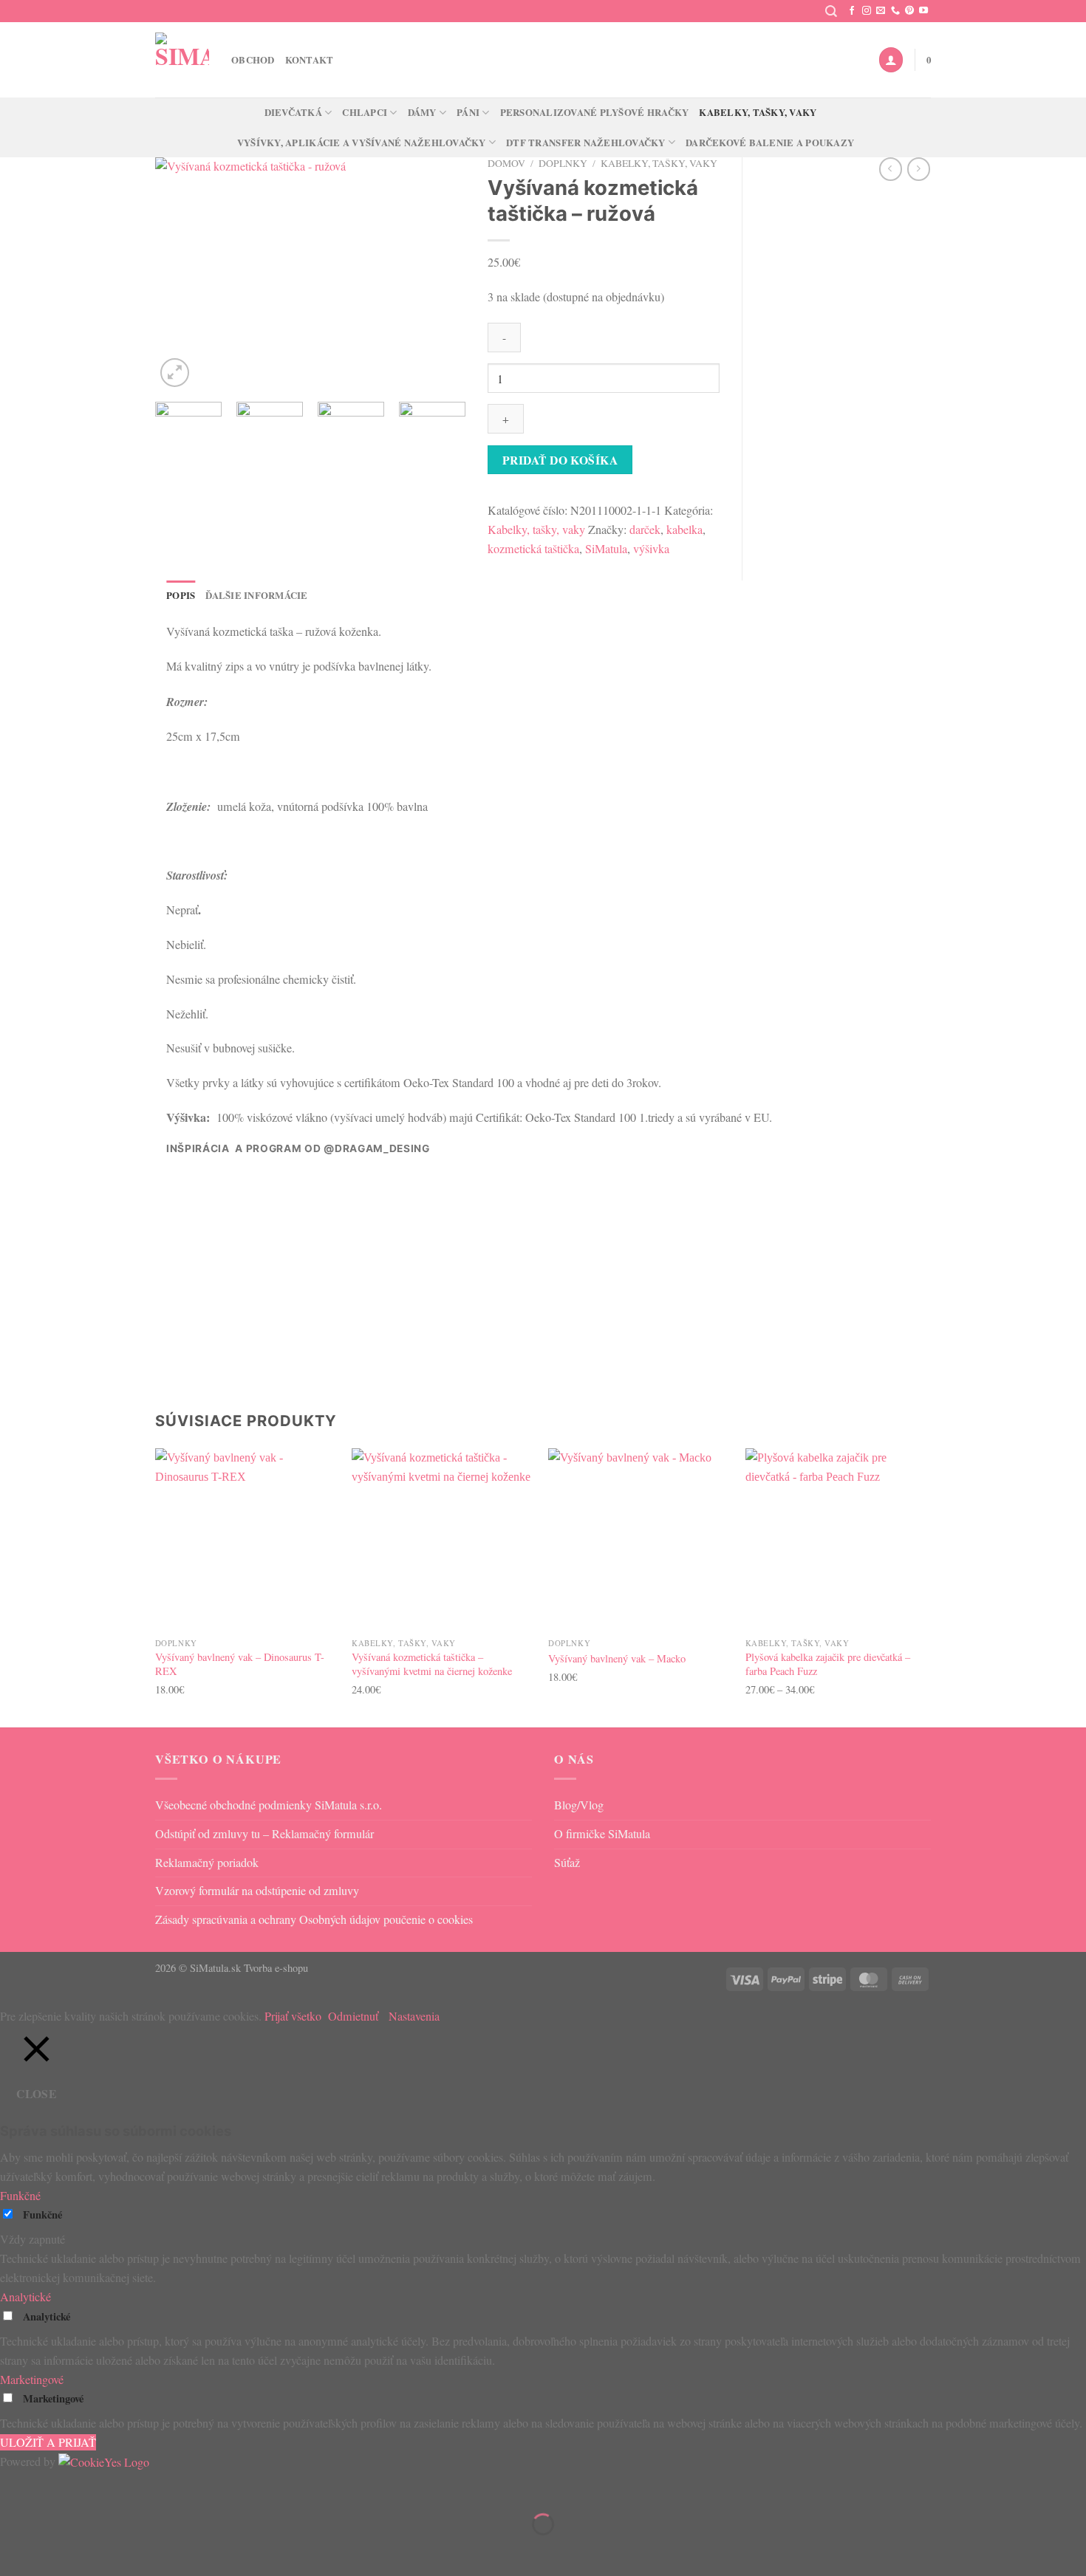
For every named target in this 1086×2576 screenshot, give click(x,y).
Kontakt (310, 60)
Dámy (422, 112)
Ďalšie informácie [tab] (256, 595)
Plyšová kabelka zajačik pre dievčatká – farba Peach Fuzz (828, 1664)
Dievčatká (293, 112)
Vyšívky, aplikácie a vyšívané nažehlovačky (362, 143)
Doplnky (563, 163)
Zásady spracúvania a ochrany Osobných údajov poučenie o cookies (314, 1919)
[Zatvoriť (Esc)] (146, 2487)
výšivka (651, 549)
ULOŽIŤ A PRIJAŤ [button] (48, 2442)
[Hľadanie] (831, 11)
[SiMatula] (182, 59)
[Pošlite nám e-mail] (881, 11)
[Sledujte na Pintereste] (909, 11)
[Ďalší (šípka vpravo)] (58, 2550)
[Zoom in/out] (15, 2487)
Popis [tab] (181, 595)
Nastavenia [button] (414, 2016)
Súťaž (567, 1863)
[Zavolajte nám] (895, 11)
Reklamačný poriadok (207, 1863)
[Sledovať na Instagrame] (867, 11)
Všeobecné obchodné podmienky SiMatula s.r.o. (269, 1805)
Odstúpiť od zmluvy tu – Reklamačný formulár (264, 1834)
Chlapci (365, 112)
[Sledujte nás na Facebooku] (852, 11)
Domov (506, 163)
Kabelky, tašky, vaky (758, 112)
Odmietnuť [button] (353, 2016)
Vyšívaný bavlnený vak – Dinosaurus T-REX (240, 1664)
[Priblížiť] (175, 373)
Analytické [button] (25, 2297)
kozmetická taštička (533, 549)
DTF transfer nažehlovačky (585, 143)
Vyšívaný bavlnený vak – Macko (617, 1659)
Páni (468, 112)
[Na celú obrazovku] (58, 2487)
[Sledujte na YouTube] (923, 11)
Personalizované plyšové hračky (595, 112)
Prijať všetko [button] (293, 2016)
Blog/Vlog (579, 1805)
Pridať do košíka (560, 460)
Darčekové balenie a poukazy (770, 143)
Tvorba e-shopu (276, 1968)
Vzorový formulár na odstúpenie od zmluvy (257, 1891)
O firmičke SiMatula (602, 1834)
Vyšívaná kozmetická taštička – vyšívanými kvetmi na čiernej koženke (432, 1664)
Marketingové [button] (32, 2380)
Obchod (253, 60)
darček (645, 530)
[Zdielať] (103, 2487)
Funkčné (42, 2214)
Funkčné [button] (20, 2196)
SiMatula (606, 549)
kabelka (684, 530)
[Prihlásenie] (891, 59)
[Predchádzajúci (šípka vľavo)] (15, 2550)
